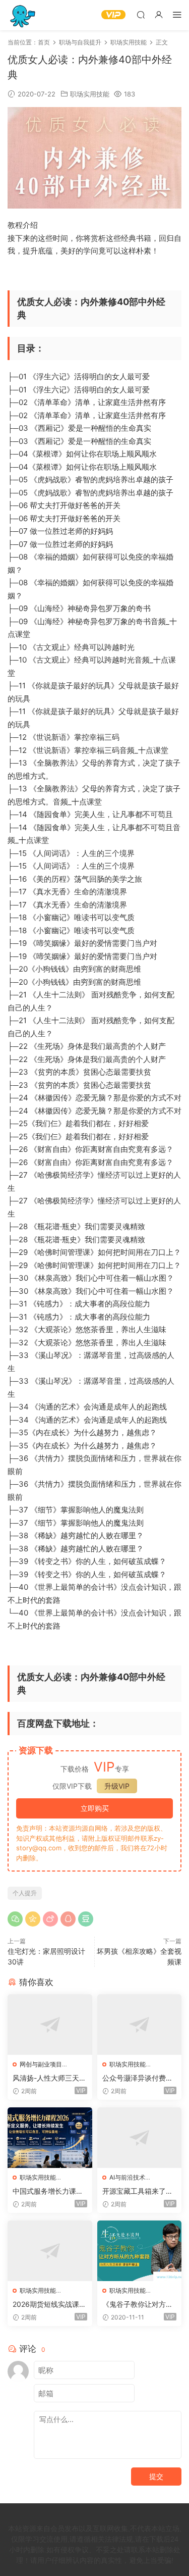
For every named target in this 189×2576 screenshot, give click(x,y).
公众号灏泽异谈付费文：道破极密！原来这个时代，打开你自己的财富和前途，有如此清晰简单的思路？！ (138, 2078)
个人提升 (25, 1893)
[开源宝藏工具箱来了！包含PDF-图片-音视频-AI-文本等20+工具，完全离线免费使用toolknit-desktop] (140, 2138)
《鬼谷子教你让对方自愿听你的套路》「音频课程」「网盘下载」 (138, 2305)
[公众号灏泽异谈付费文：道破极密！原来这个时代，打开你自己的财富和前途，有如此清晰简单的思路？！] (140, 2025)
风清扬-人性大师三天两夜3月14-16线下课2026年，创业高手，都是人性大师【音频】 (49, 2078)
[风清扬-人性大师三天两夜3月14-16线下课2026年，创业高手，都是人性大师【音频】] (50, 2025)
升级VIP (117, 1786)
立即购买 (95, 1808)
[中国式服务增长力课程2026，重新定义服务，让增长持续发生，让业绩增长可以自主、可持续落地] (50, 2138)
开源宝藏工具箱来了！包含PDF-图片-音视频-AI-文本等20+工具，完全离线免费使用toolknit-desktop (139, 2191)
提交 (156, 2476)
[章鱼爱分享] (23, 15)
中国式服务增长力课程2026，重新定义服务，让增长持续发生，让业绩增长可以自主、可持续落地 (49, 2191)
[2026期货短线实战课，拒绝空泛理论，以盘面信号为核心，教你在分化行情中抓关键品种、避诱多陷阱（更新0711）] (50, 2251)
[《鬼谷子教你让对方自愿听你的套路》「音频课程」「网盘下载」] (140, 2251)
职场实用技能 (90, 94)
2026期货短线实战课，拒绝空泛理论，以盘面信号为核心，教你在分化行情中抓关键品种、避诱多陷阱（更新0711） (49, 2305)
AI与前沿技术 (127, 2177)
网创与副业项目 (41, 2064)
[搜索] (141, 14)
